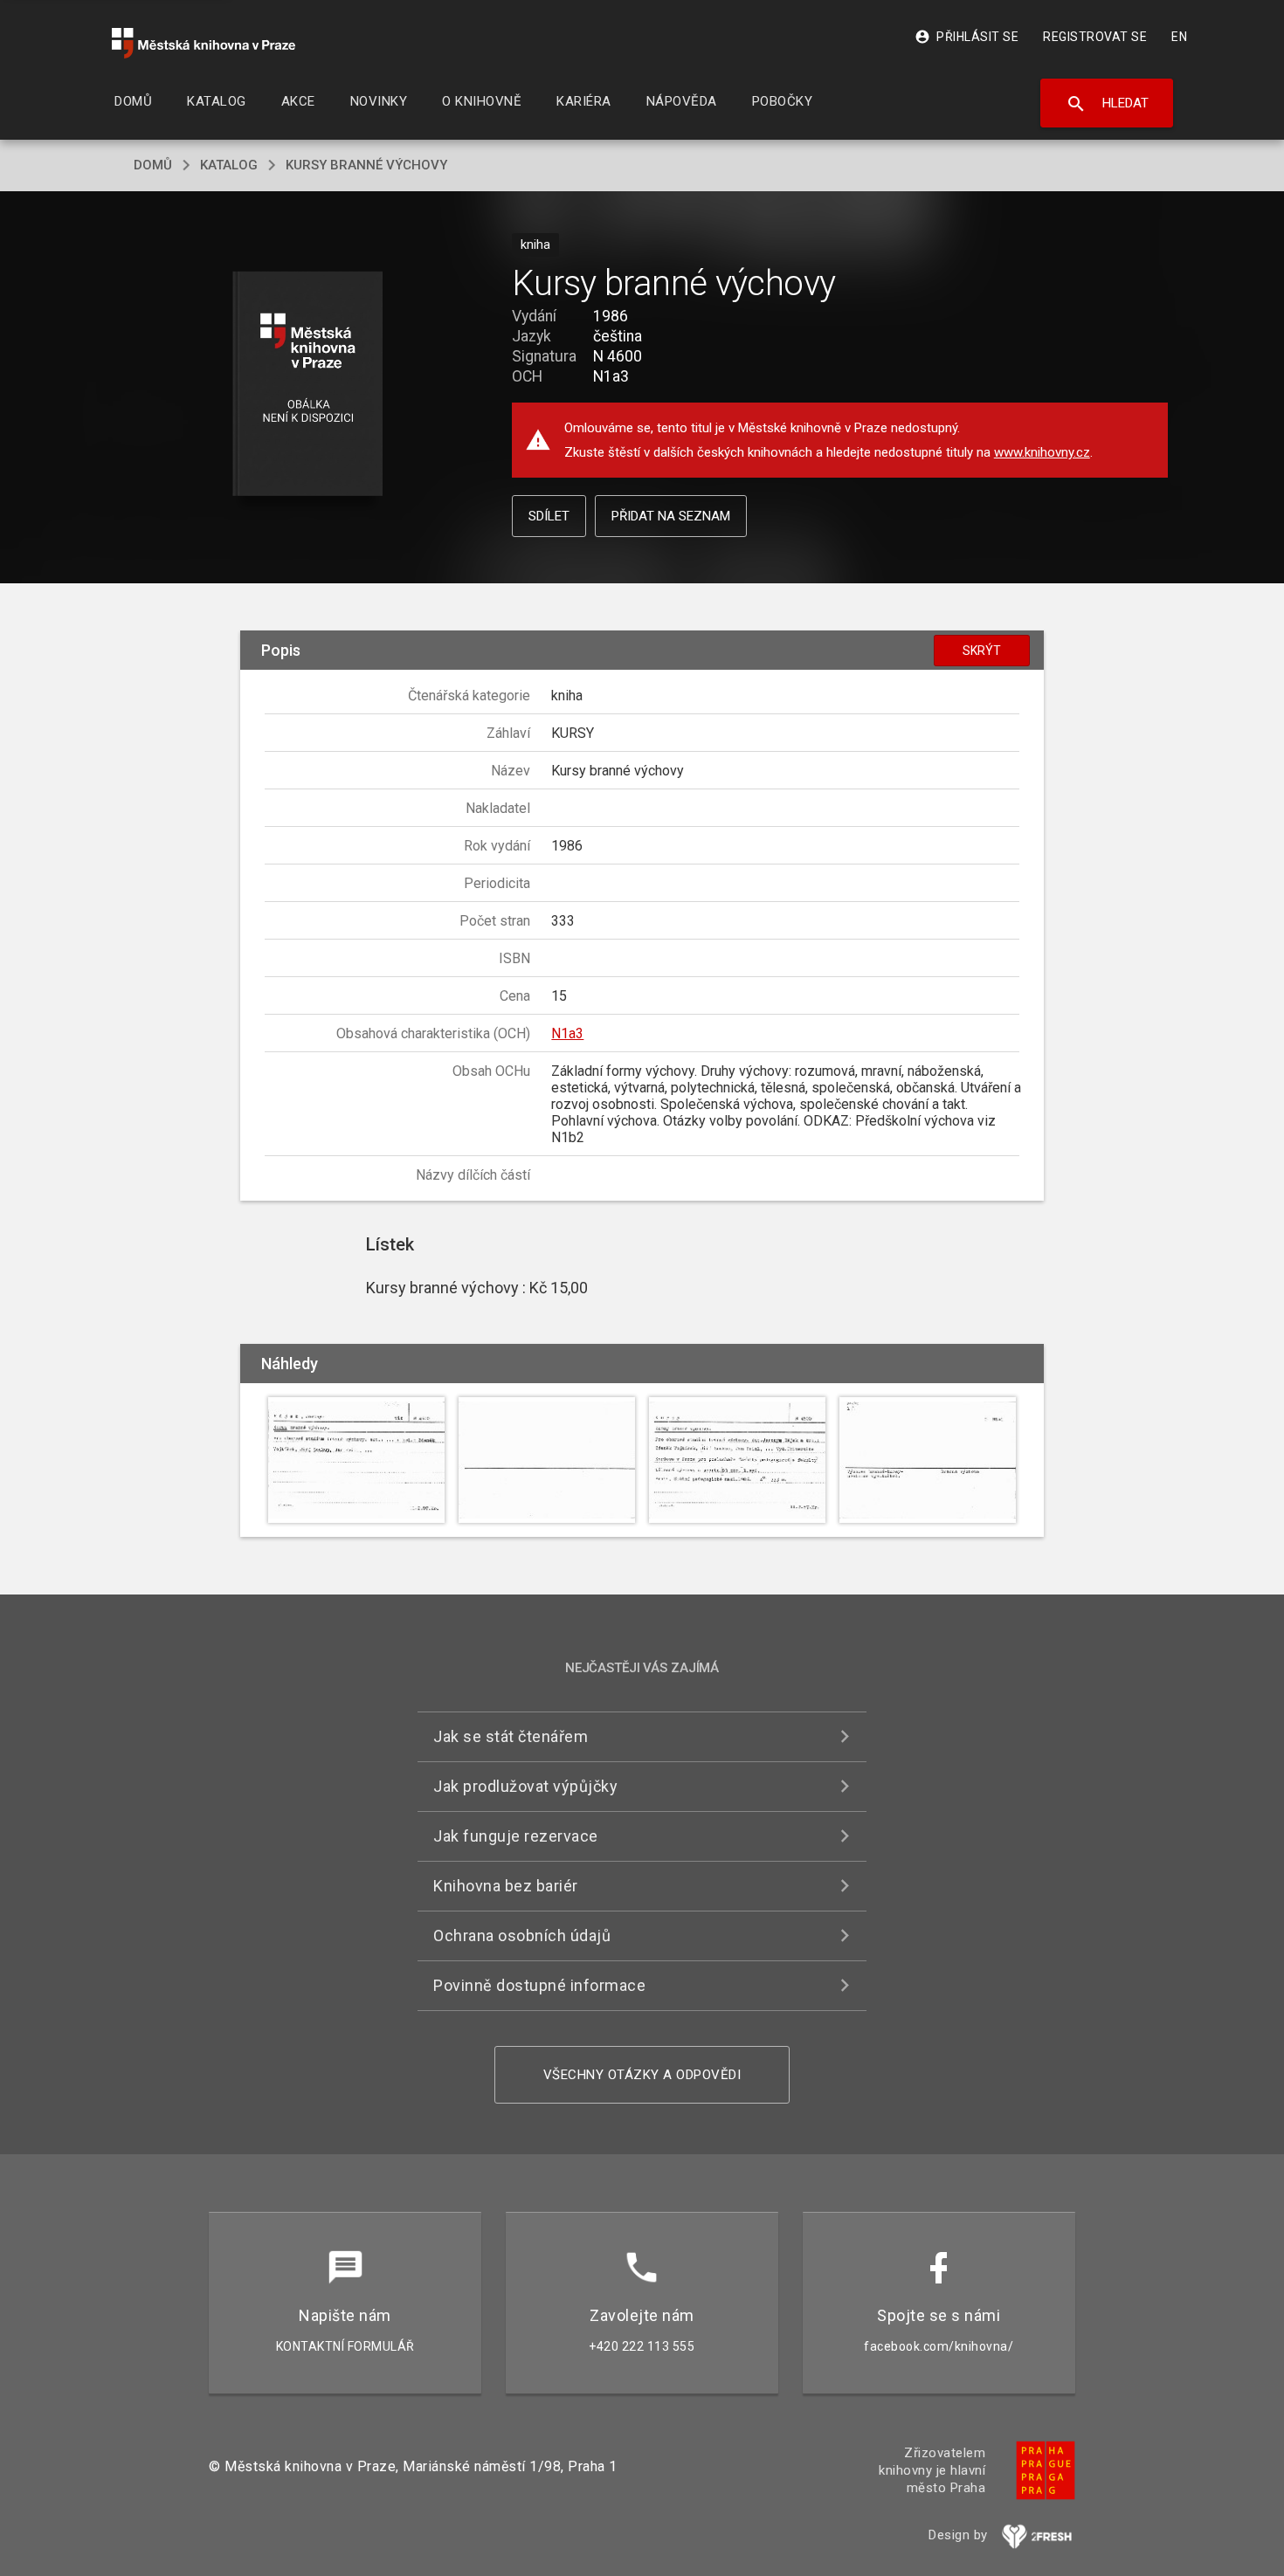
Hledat (1107, 104)
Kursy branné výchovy (366, 165)
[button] (308, 385)
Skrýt (982, 651)
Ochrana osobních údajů (522, 1935)
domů (153, 165)
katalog (229, 165)
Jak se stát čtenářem (511, 1736)
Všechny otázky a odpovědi (642, 2075)
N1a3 (567, 1033)
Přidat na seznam (671, 516)
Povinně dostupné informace (539, 1985)
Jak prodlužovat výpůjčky (525, 1786)
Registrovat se (1095, 37)
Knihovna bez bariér (506, 1886)
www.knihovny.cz (1042, 452)
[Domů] (204, 43)
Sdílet (549, 516)
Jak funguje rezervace (516, 1836)
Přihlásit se (966, 37)
